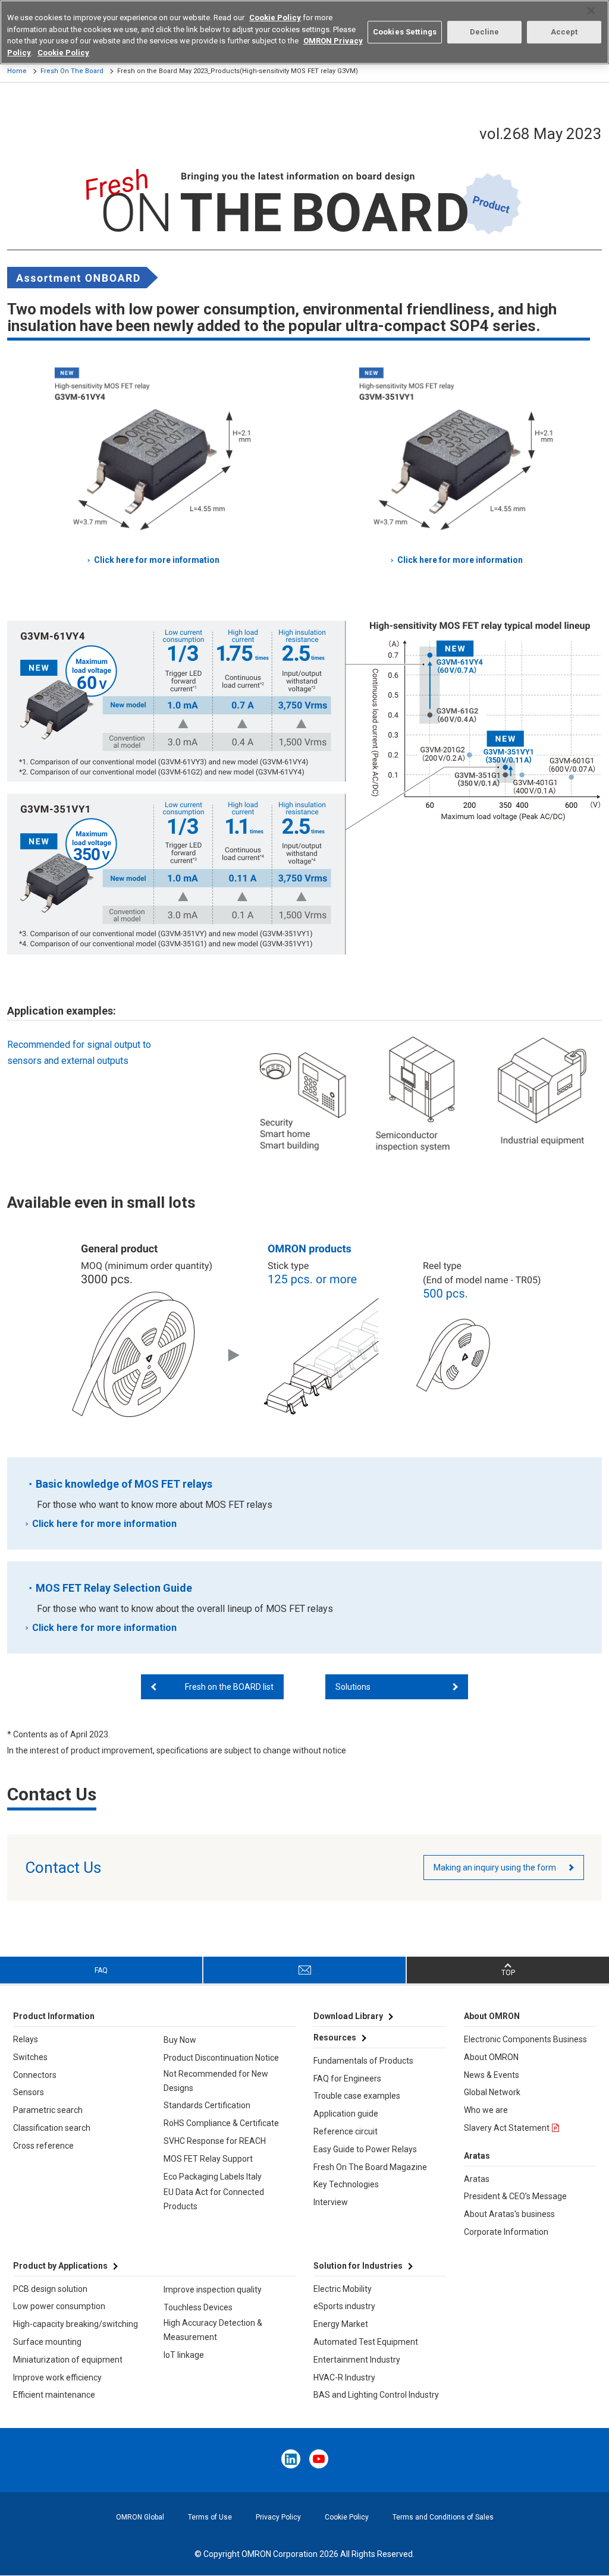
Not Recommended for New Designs (216, 2081)
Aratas (477, 2179)
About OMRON (491, 2057)
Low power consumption (59, 2306)
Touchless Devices (198, 2307)
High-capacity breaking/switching (76, 2324)
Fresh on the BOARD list (229, 1687)
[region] (304, 32)
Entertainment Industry (357, 2360)
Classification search (52, 2128)
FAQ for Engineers (347, 2079)
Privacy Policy (278, 2517)
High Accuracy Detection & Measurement (213, 2330)
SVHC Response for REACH (215, 2141)
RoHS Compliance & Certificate (221, 2123)
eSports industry (344, 2306)
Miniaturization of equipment (68, 2360)
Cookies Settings (405, 32)
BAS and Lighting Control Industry (376, 2395)
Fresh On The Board (72, 71)
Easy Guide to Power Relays (365, 2149)
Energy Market (341, 2324)
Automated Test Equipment (366, 2342)
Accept (564, 32)
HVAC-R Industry (344, 2377)
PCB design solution (50, 2289)
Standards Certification (207, 2105)
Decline (485, 32)
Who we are (486, 2110)
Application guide (346, 2114)
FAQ (101, 1970)
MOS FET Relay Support (208, 2159)
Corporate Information (506, 2232)
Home (17, 71)
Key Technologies (346, 2184)
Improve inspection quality (213, 2290)
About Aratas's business (509, 2214)
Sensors (29, 2092)
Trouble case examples (357, 2096)
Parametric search (48, 2110)
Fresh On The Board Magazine (370, 2167)
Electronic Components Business (525, 2039)
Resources (335, 2038)
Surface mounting (47, 2342)
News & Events (492, 2075)
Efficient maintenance (54, 2395)
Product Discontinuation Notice (221, 2058)
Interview (331, 2202)
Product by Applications (60, 2266)
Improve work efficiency (57, 2377)
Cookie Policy (347, 2517)
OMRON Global (140, 2517)
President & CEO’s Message (515, 2196)
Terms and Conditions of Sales (443, 2517)
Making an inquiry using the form (495, 1868)
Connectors (35, 2075)
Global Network (492, 2092)
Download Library (348, 2016)
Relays (26, 2039)
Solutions (353, 1687)
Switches (30, 2057)
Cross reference (43, 2146)
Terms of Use (210, 2517)
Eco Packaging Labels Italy (213, 2177)
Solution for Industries (358, 2266)
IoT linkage (184, 2355)
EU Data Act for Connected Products (214, 2199)
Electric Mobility (343, 2289)
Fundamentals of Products (363, 2061)
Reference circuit (346, 2131)
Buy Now (180, 2040)
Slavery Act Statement (507, 2128)
